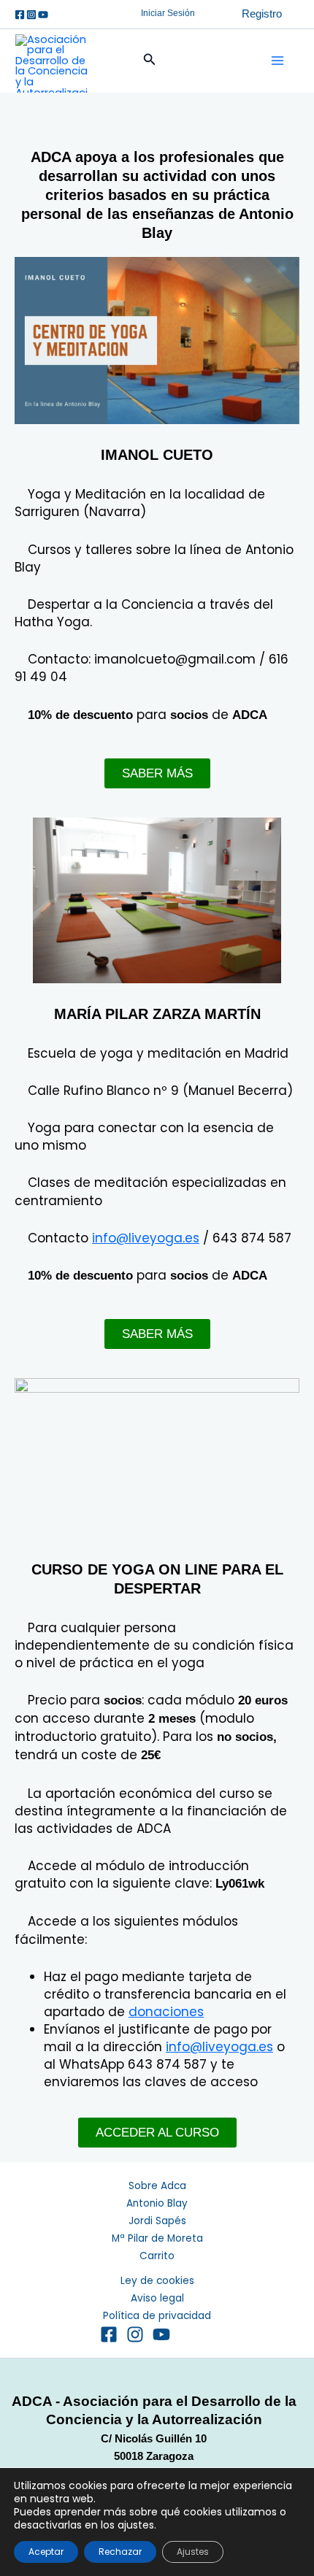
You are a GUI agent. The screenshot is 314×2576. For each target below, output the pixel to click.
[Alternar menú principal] (277, 61)
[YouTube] (161, 2334)
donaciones (166, 2012)
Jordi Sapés (157, 2221)
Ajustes (193, 2552)
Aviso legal (157, 2298)
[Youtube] (43, 15)
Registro (262, 14)
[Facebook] (20, 15)
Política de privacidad (157, 2316)
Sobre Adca (157, 2186)
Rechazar (120, 2552)
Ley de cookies (157, 2281)
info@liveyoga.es (146, 1238)
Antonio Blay (157, 2203)
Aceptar (46, 2552)
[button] (168, 14)
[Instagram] (31, 15)
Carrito (157, 2256)
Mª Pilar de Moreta (157, 2238)
